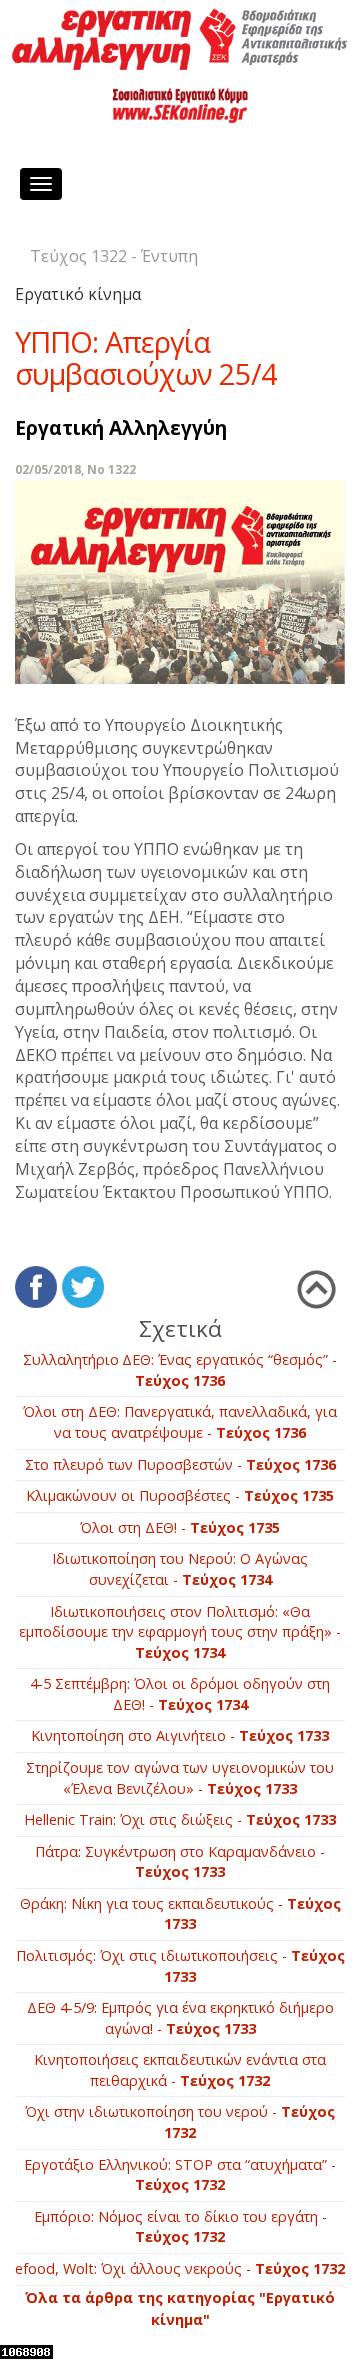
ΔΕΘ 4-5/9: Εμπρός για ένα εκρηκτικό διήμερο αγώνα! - (180, 2018)
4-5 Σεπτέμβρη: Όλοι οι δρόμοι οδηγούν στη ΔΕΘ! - (180, 1694)
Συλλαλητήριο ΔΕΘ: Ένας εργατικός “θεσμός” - (180, 1370)
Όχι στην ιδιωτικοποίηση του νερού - (180, 2122)
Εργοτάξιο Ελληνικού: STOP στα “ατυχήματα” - (180, 2175)
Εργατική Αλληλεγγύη (121, 427)
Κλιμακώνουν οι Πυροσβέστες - (180, 1495)
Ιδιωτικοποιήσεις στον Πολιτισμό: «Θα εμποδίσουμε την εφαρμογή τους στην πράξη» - (180, 1632)
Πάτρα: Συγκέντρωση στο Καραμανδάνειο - (180, 1862)
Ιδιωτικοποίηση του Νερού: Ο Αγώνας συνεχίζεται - (180, 1569)
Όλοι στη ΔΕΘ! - (180, 1527)
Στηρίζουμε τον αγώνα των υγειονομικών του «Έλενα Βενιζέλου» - (180, 1778)
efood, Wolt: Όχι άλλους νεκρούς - (180, 2268)
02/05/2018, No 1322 (75, 469)
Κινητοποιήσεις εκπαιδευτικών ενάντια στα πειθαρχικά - (180, 2070)
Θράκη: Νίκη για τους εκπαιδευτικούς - (180, 1914)
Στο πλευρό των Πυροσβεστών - (180, 1464)
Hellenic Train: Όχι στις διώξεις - (180, 1819)
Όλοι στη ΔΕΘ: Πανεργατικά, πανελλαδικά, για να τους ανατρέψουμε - (180, 1422)
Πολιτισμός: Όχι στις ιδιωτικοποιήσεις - (180, 1966)
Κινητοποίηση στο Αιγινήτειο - (180, 1735)
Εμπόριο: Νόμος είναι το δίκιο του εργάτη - (180, 2227)
